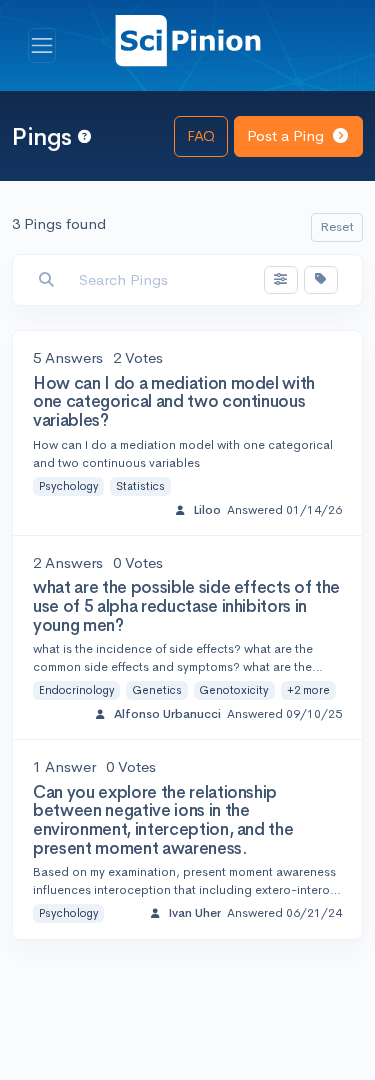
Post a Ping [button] (287, 135)
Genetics (157, 690)
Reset (337, 226)
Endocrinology (77, 690)
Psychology (69, 486)
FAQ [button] (201, 135)
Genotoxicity (234, 690)
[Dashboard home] (188, 39)
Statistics (140, 486)
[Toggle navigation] (42, 46)
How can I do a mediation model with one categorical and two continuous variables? (174, 402)
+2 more (308, 690)
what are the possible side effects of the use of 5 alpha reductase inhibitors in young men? (186, 606)
